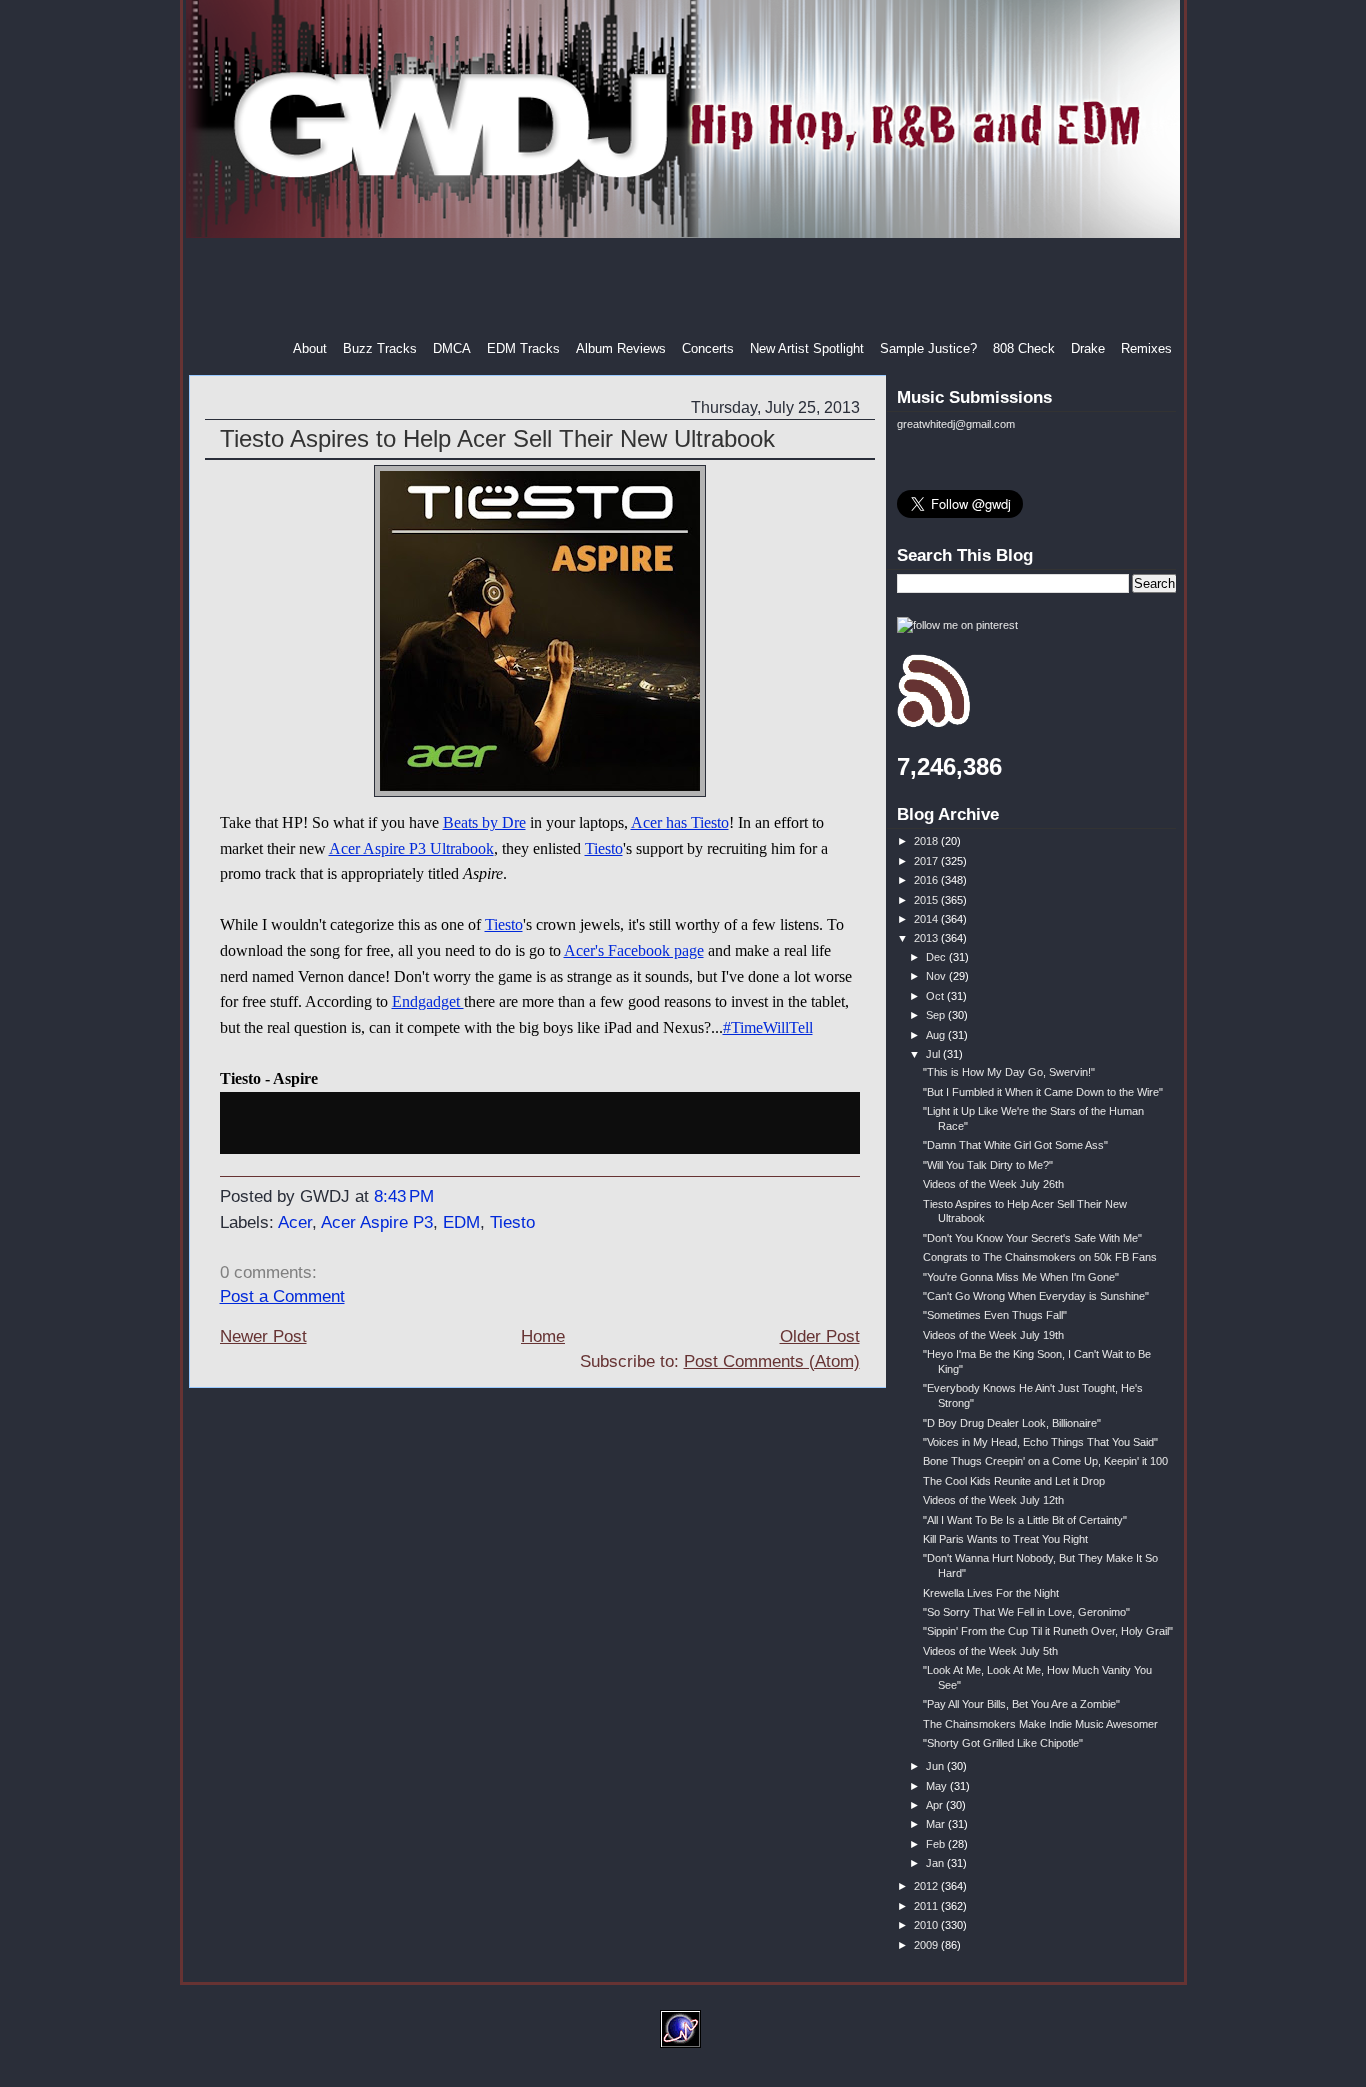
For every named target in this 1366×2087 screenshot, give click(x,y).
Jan (936, 1863)
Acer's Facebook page (634, 950)
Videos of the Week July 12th (993, 1500)
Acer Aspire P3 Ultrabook (411, 848)
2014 (927, 919)
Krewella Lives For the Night (991, 1593)
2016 (927, 880)
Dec (937, 957)
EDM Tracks (523, 348)
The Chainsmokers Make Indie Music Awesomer (1040, 1724)
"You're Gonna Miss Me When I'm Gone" (1021, 1277)
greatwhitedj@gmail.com (956, 424)
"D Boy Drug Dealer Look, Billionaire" (1012, 1423)
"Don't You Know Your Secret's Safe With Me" (1032, 1238)
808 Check (1024, 348)
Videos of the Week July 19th (993, 1335)
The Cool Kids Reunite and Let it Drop (1014, 1481)
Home (543, 1336)
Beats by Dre (484, 822)
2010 (927, 1925)
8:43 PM (404, 1196)
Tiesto (604, 848)
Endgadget (428, 1001)
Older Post (820, 1336)
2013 (927, 938)
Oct (936, 996)
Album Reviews (621, 348)
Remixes (1146, 348)
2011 (927, 1906)
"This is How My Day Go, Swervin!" (1009, 1072)
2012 (927, 1886)
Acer (295, 1222)
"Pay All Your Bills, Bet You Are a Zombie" (1021, 1704)
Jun (936, 1766)
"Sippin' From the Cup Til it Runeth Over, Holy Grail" (1048, 1631)
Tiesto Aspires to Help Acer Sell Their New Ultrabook (497, 438)
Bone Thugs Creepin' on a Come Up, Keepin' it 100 (1045, 1461)
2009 (927, 1945)
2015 (927, 900)
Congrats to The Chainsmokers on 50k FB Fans (1040, 1257)
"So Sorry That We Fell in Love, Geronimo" (1026, 1612)
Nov (937, 976)
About (310, 348)
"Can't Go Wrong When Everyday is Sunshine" (1036, 1296)
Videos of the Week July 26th (993, 1184)
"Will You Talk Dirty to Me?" (988, 1165)
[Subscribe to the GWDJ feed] (933, 724)
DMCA (452, 348)
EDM (461, 1222)
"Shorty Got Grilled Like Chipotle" (1003, 1743)
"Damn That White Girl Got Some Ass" (1015, 1145)
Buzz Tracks (380, 348)
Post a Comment (282, 1296)
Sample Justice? (928, 348)
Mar (937, 1824)
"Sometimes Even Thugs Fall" (995, 1315)
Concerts (708, 348)
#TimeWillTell (768, 1027)
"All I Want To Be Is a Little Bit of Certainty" (1025, 1520)
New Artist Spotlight (807, 348)
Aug (937, 1035)
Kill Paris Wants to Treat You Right (1005, 1539)
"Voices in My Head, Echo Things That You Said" (1040, 1442)
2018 (927, 841)
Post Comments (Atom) (772, 1361)
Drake (1088, 348)
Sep (937, 1015)
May (938, 1786)
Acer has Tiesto (680, 822)
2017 (927, 861)
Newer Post (263, 1336)
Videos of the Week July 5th (990, 1651)
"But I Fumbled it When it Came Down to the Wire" (1043, 1092)
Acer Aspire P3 (377, 1222)
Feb (937, 1844)
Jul (934, 1054)
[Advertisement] (685, 289)
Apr (936, 1805)
